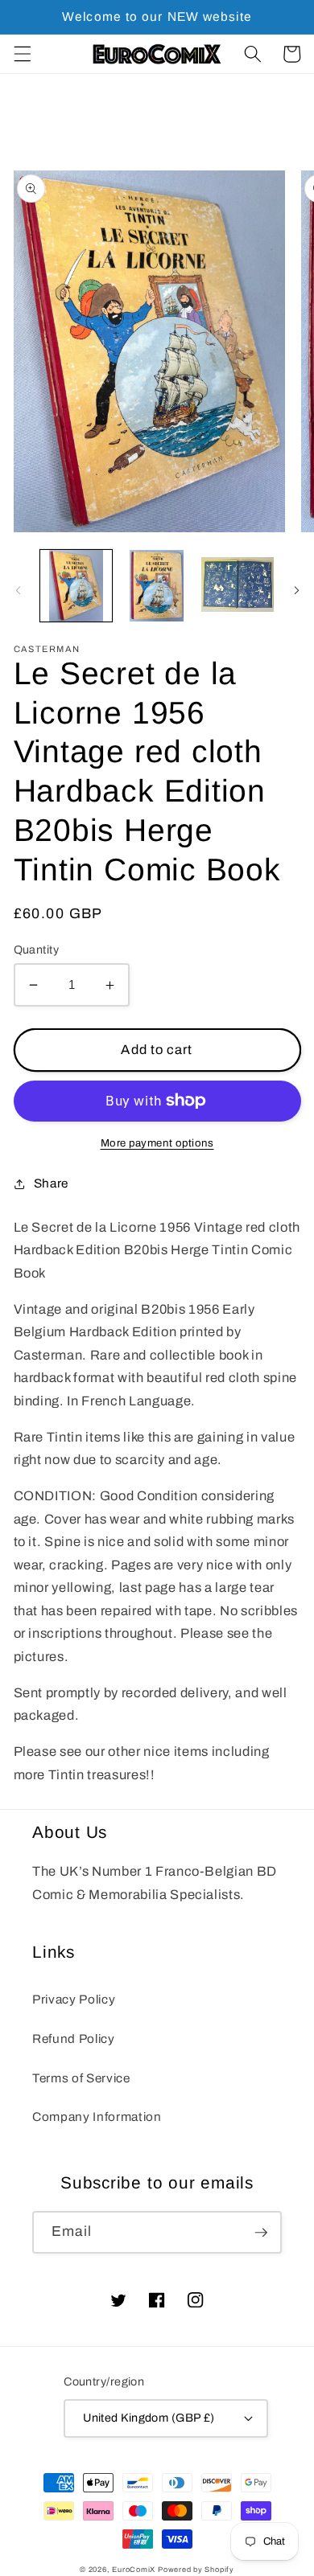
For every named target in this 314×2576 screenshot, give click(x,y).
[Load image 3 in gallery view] (237, 586)
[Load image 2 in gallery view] (157, 586)
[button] (22, 54)
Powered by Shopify (196, 2570)
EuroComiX (134, 2570)
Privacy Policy (74, 1999)
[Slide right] (296, 590)
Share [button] (51, 1183)
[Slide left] (18, 590)
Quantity (37, 950)
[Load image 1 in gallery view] (76, 586)
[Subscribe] (261, 2233)
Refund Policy (74, 2039)
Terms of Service (81, 2078)
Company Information (97, 2117)
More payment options (157, 1143)
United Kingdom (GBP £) (149, 2418)
